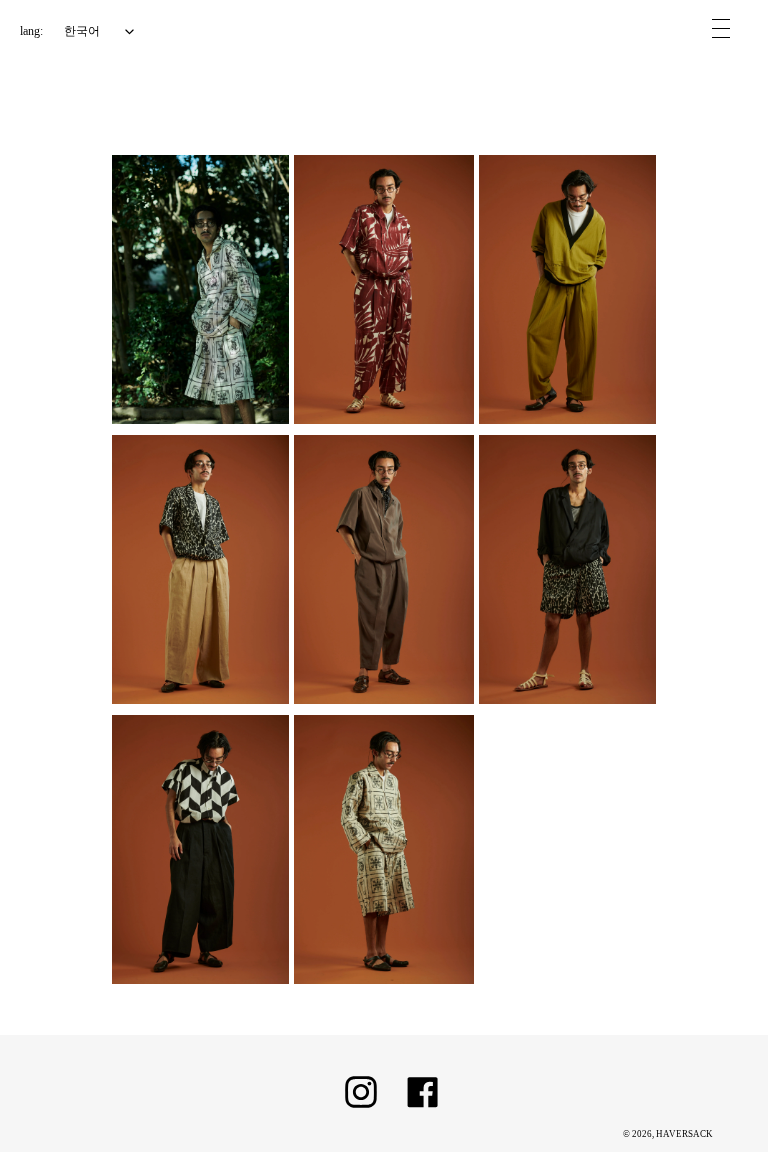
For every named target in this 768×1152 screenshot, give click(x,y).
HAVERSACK (684, 1134)
